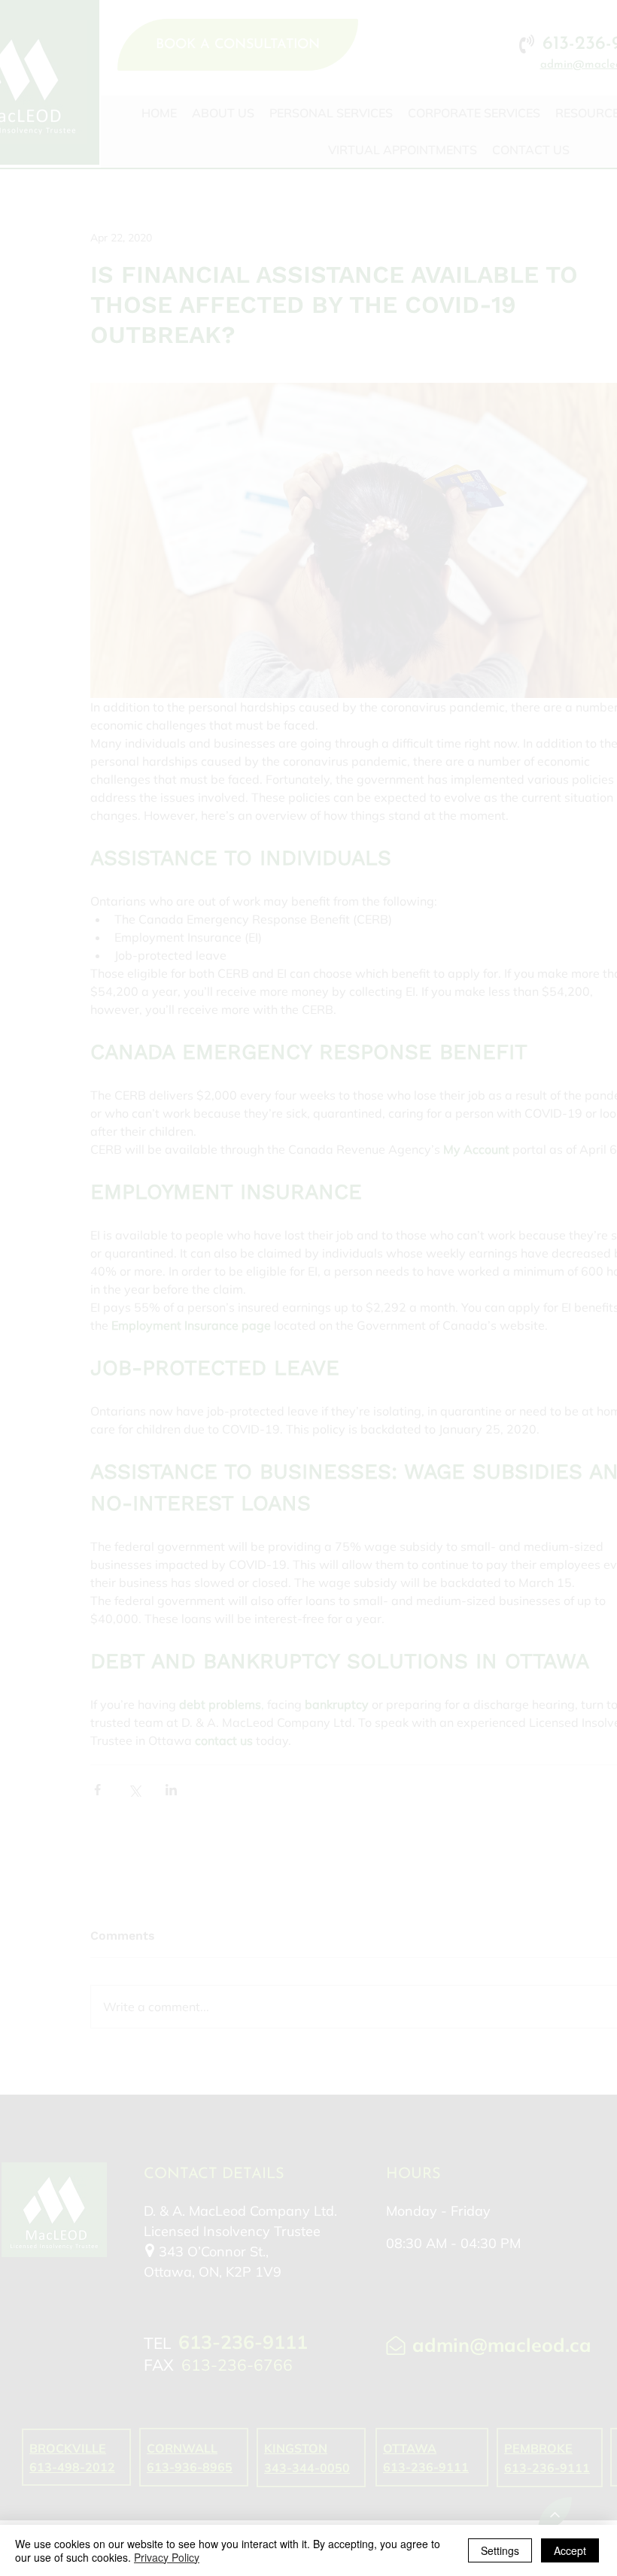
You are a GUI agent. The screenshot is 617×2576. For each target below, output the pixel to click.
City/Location (188, 1364)
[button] (599, 983)
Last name (182, 1174)
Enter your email (196, 1238)
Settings (500, 2550)
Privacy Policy (167, 2557)
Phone (171, 1300)
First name (182, 1112)
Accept (570, 2550)
